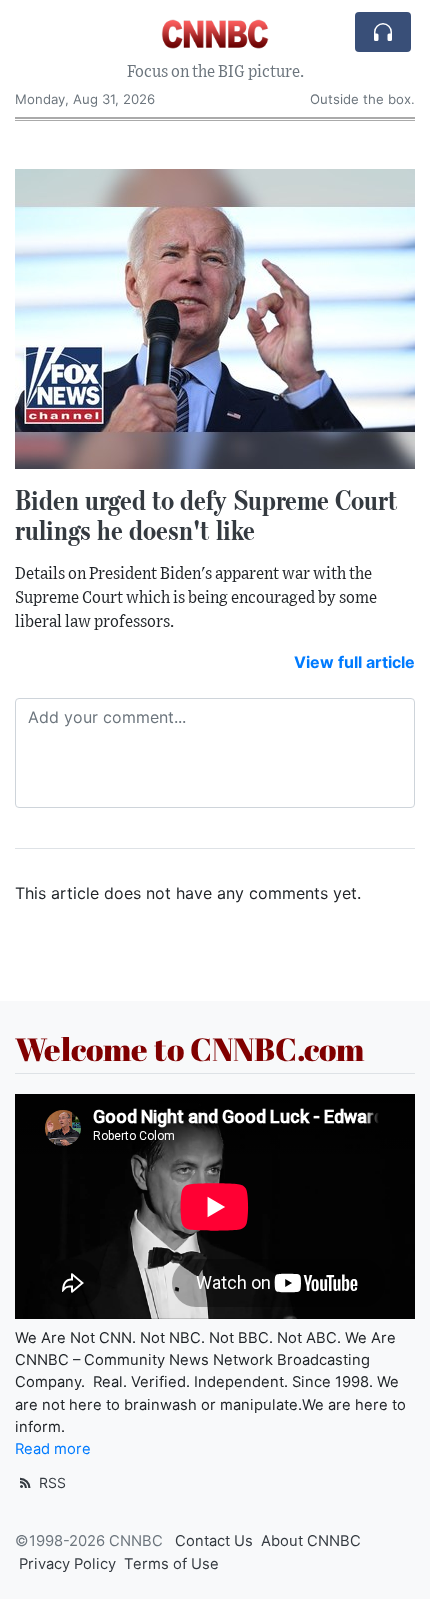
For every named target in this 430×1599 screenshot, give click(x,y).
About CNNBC (311, 1541)
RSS (50, 1482)
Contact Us (214, 1541)
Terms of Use (171, 1564)
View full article (354, 662)
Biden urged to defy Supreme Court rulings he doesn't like (206, 515)
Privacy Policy (67, 1564)
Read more (53, 1449)
